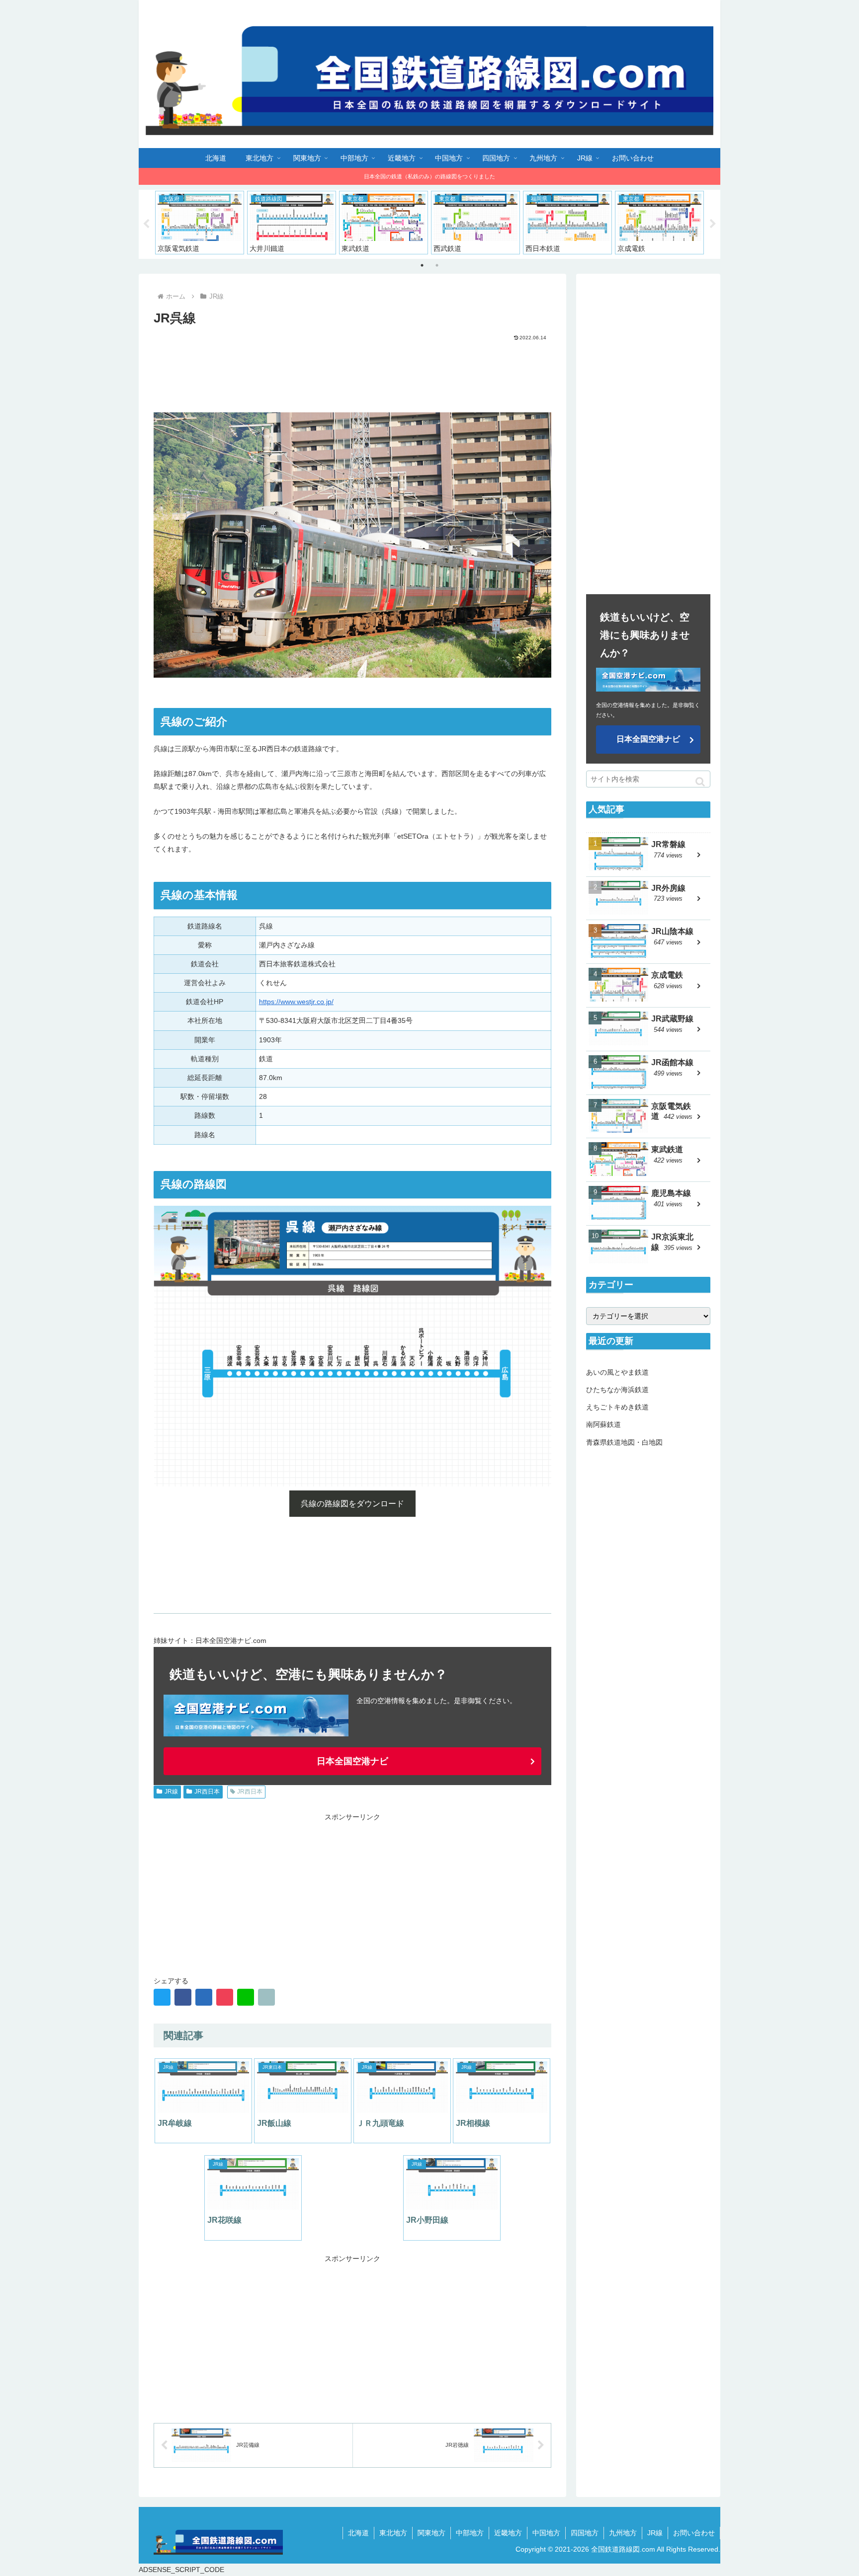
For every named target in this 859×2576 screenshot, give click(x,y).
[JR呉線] (204, 1997)
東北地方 (393, 2533)
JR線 (171, 1792)
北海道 (358, 2533)
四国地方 (585, 2533)
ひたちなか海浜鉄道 (617, 1390)
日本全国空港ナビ (352, 1761)
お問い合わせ (694, 2533)
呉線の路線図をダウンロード (352, 1504)
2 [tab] (437, 265)
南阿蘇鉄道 (603, 1424)
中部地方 (470, 2533)
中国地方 (546, 2533)
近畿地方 (508, 2533)
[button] (700, 782)
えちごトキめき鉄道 (617, 1407)
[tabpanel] (200, 223)
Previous (146, 224)
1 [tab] (422, 265)
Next (713, 224)
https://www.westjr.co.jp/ (296, 1002)
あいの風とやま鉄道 (617, 1372)
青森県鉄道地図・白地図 (624, 1442)
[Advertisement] (352, 369)
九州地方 (623, 2533)
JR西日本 (207, 1792)
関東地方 (431, 2533)
